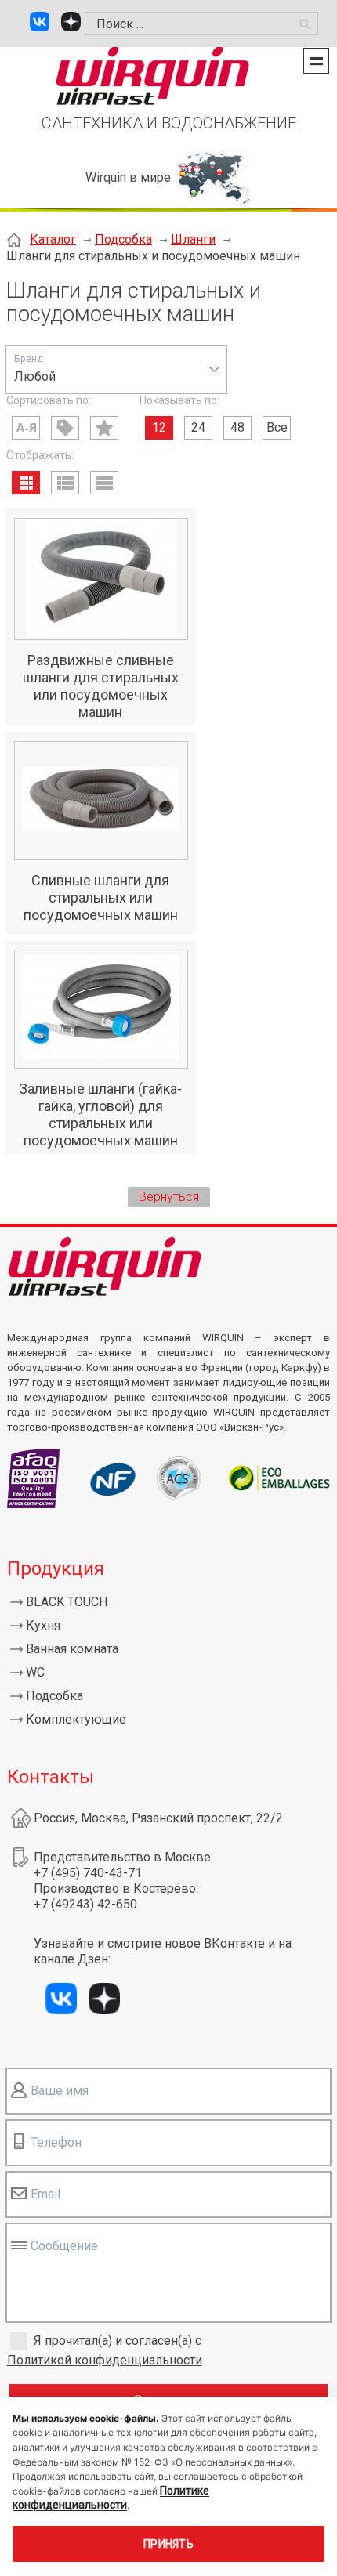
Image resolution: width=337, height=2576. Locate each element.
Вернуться (169, 1197)
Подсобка (123, 239)
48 (237, 427)
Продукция (56, 1568)
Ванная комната (72, 1649)
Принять (168, 2544)
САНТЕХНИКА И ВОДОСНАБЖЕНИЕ (169, 123)
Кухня (43, 1625)
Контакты (51, 1777)
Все (277, 427)
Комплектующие (76, 1719)
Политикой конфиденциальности (105, 2360)
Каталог (53, 239)
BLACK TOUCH (67, 1602)
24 (198, 427)
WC (35, 1672)
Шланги (193, 239)
